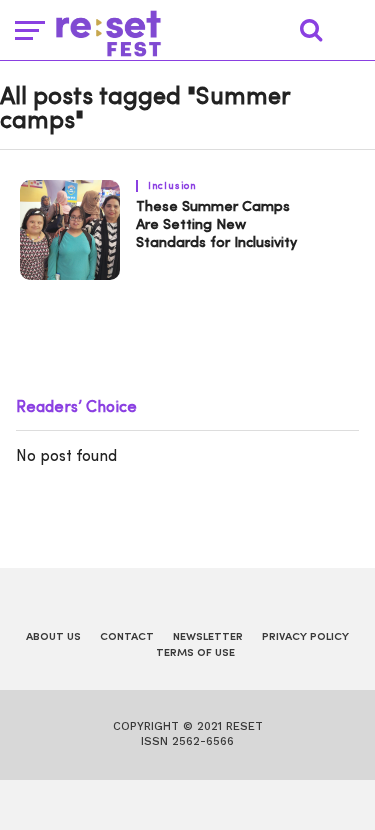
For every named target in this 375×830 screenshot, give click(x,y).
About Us (53, 637)
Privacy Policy (305, 637)
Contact (127, 637)
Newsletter (208, 637)
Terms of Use (195, 653)
